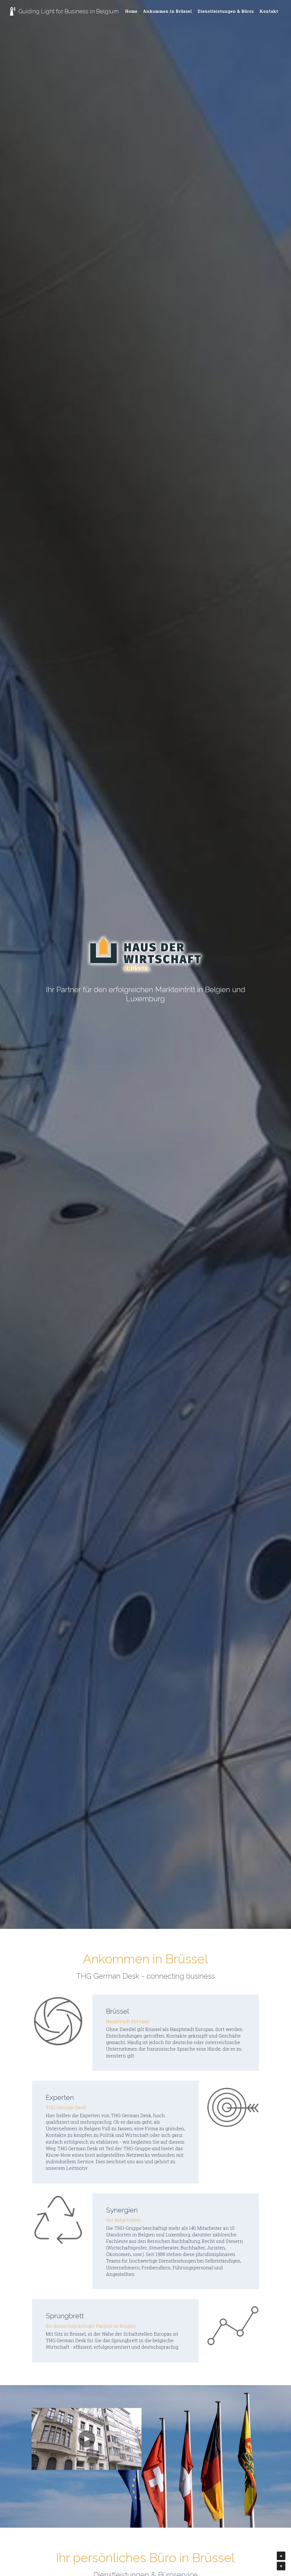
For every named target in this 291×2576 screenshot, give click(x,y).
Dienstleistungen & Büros (226, 11)
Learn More (31, 2540)
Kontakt (269, 11)
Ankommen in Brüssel (167, 11)
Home (131, 11)
